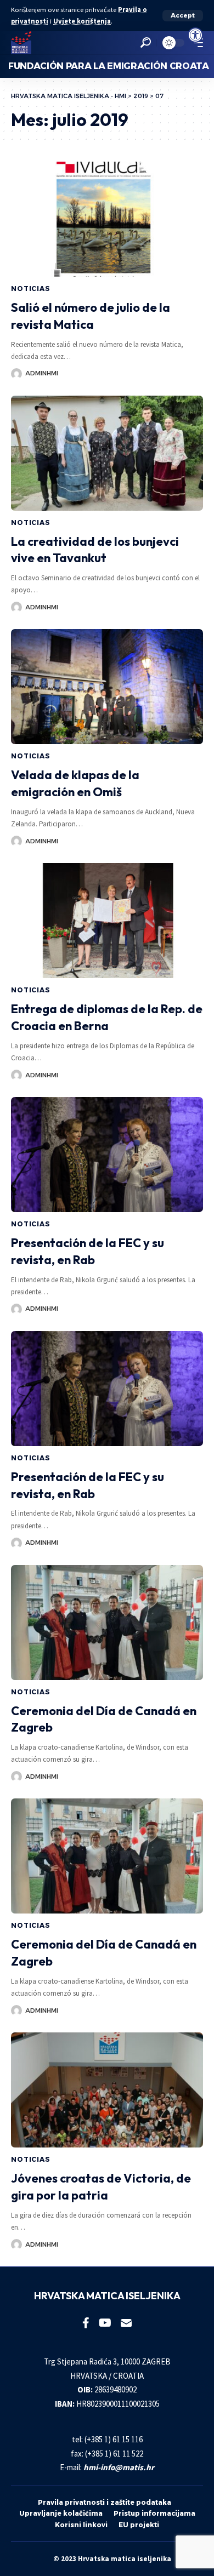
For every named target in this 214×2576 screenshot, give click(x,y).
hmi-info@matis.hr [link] (119, 2467)
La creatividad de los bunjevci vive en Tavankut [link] (95, 550)
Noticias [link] (31, 289)
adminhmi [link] (42, 373)
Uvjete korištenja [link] (82, 21)
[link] (195, 35)
